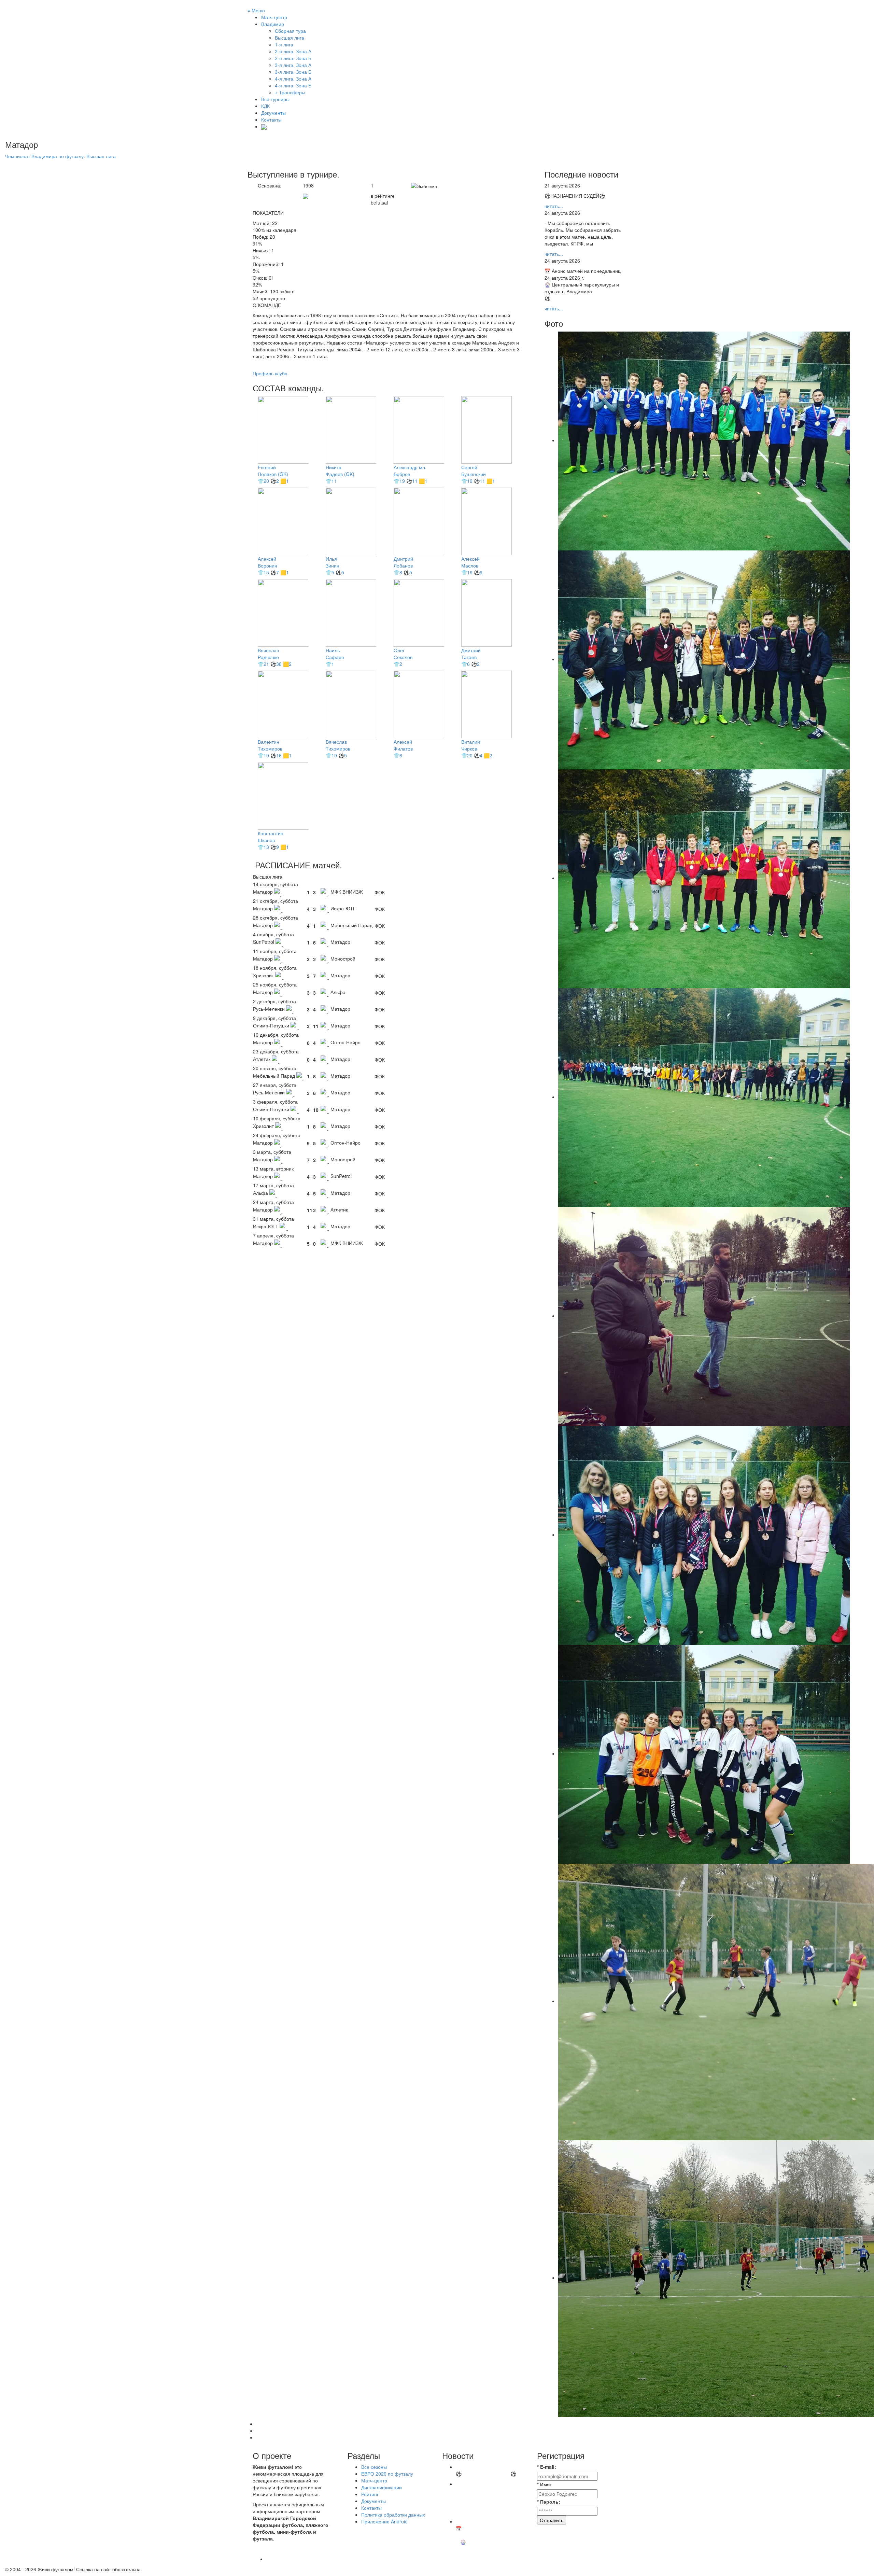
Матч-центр (274, 17)
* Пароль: (549, 2502)
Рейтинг (370, 2494)
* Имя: (544, 2484)
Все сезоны (374, 2467)
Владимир (273, 24)
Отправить (552, 2520)
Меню (256, 10)
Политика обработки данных (393, 2515)
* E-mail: (547, 2467)
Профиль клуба (270, 373)
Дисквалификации (382, 2487)
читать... (554, 206)
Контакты (271, 120)
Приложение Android (384, 2521)
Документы (273, 113)
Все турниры (275, 99)
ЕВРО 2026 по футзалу (387, 2474)
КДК (265, 106)
